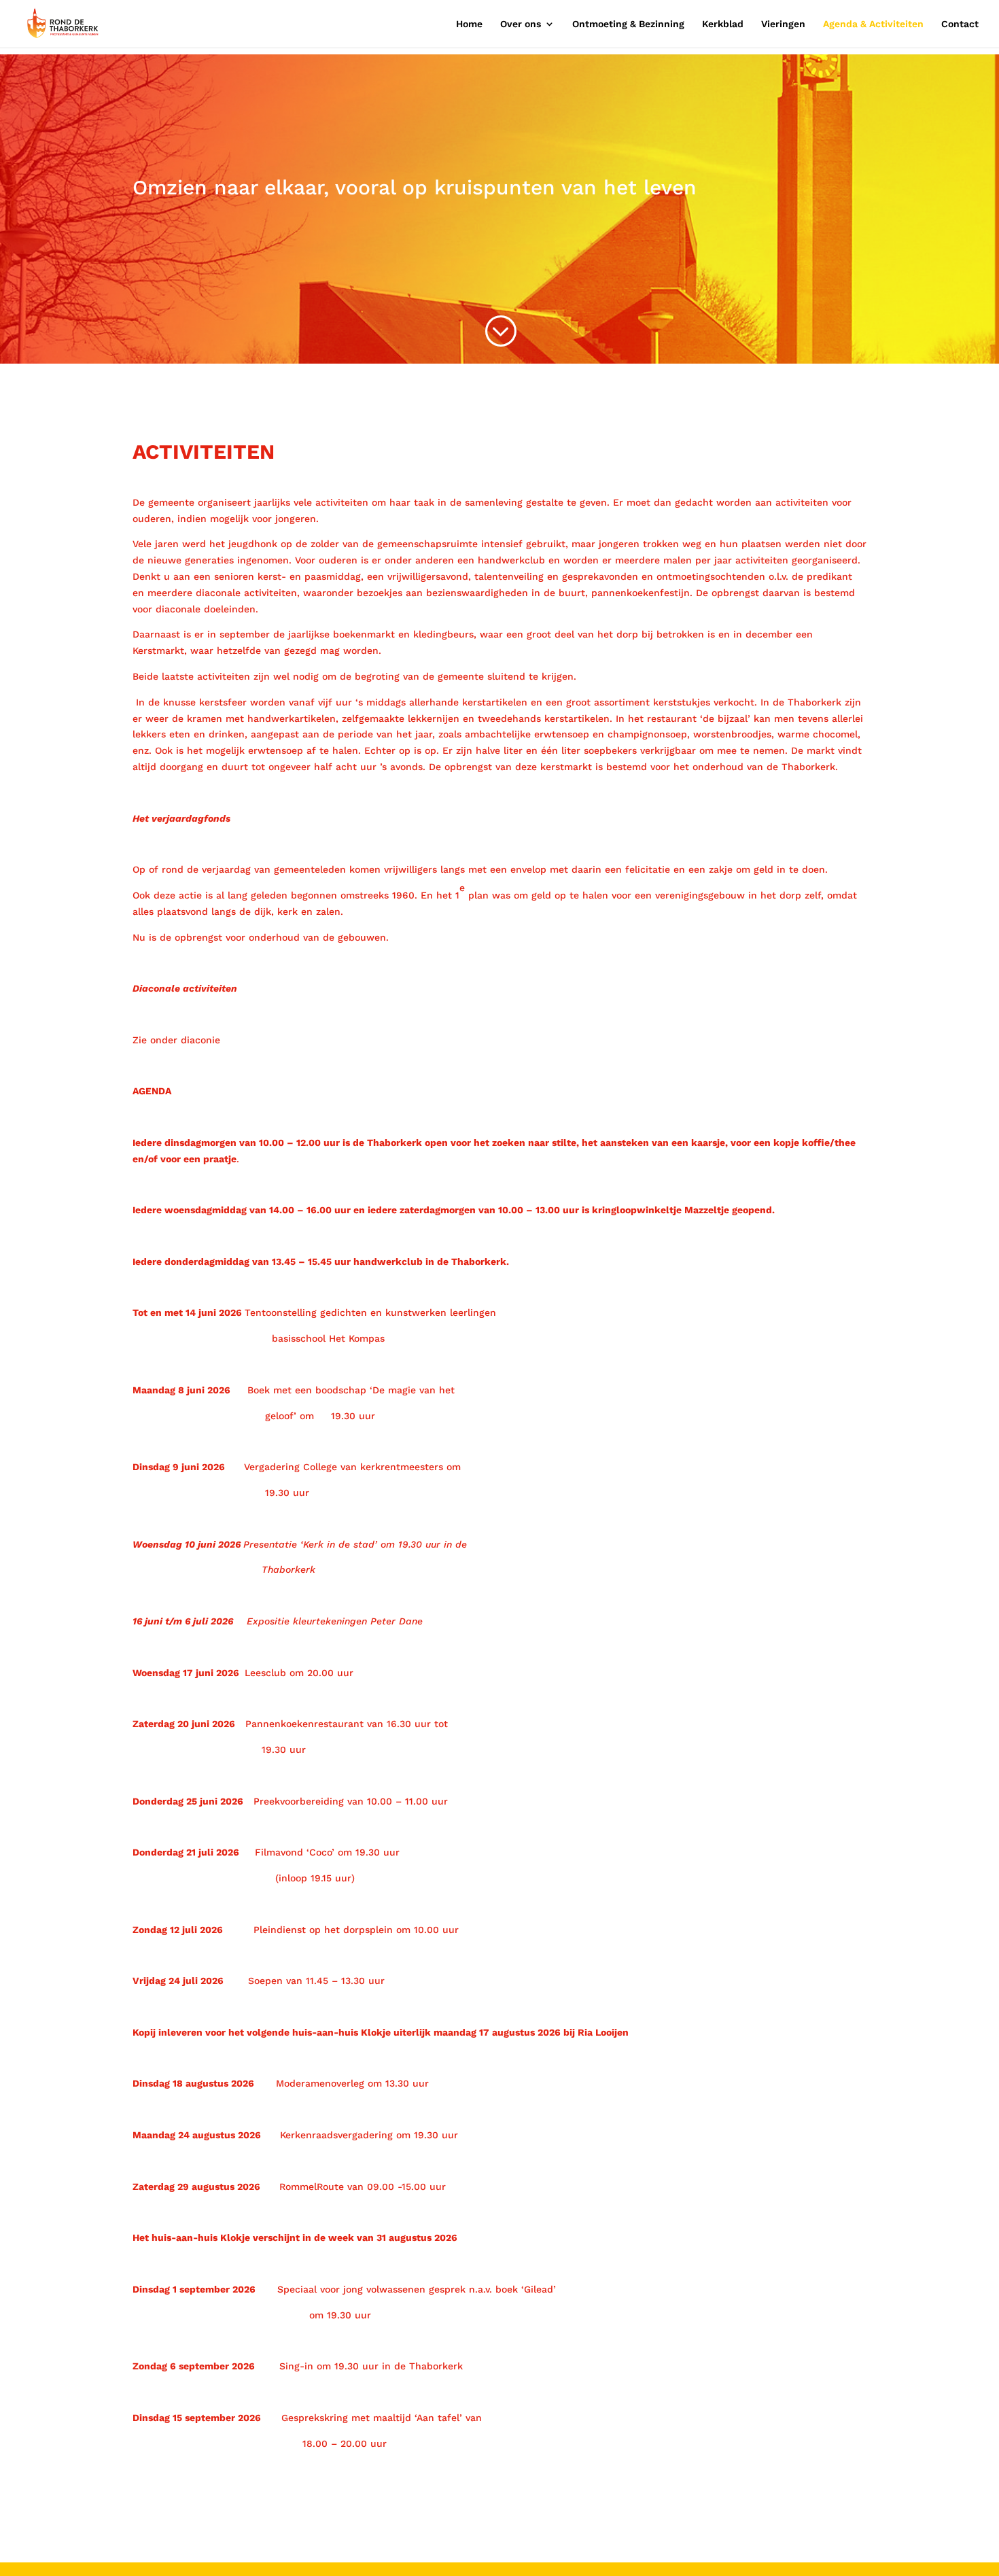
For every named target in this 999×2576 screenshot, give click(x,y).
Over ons (521, 24)
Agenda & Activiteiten (873, 24)
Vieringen (783, 24)
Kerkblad (723, 24)
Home (469, 24)
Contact (960, 24)
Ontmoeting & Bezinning (628, 24)
